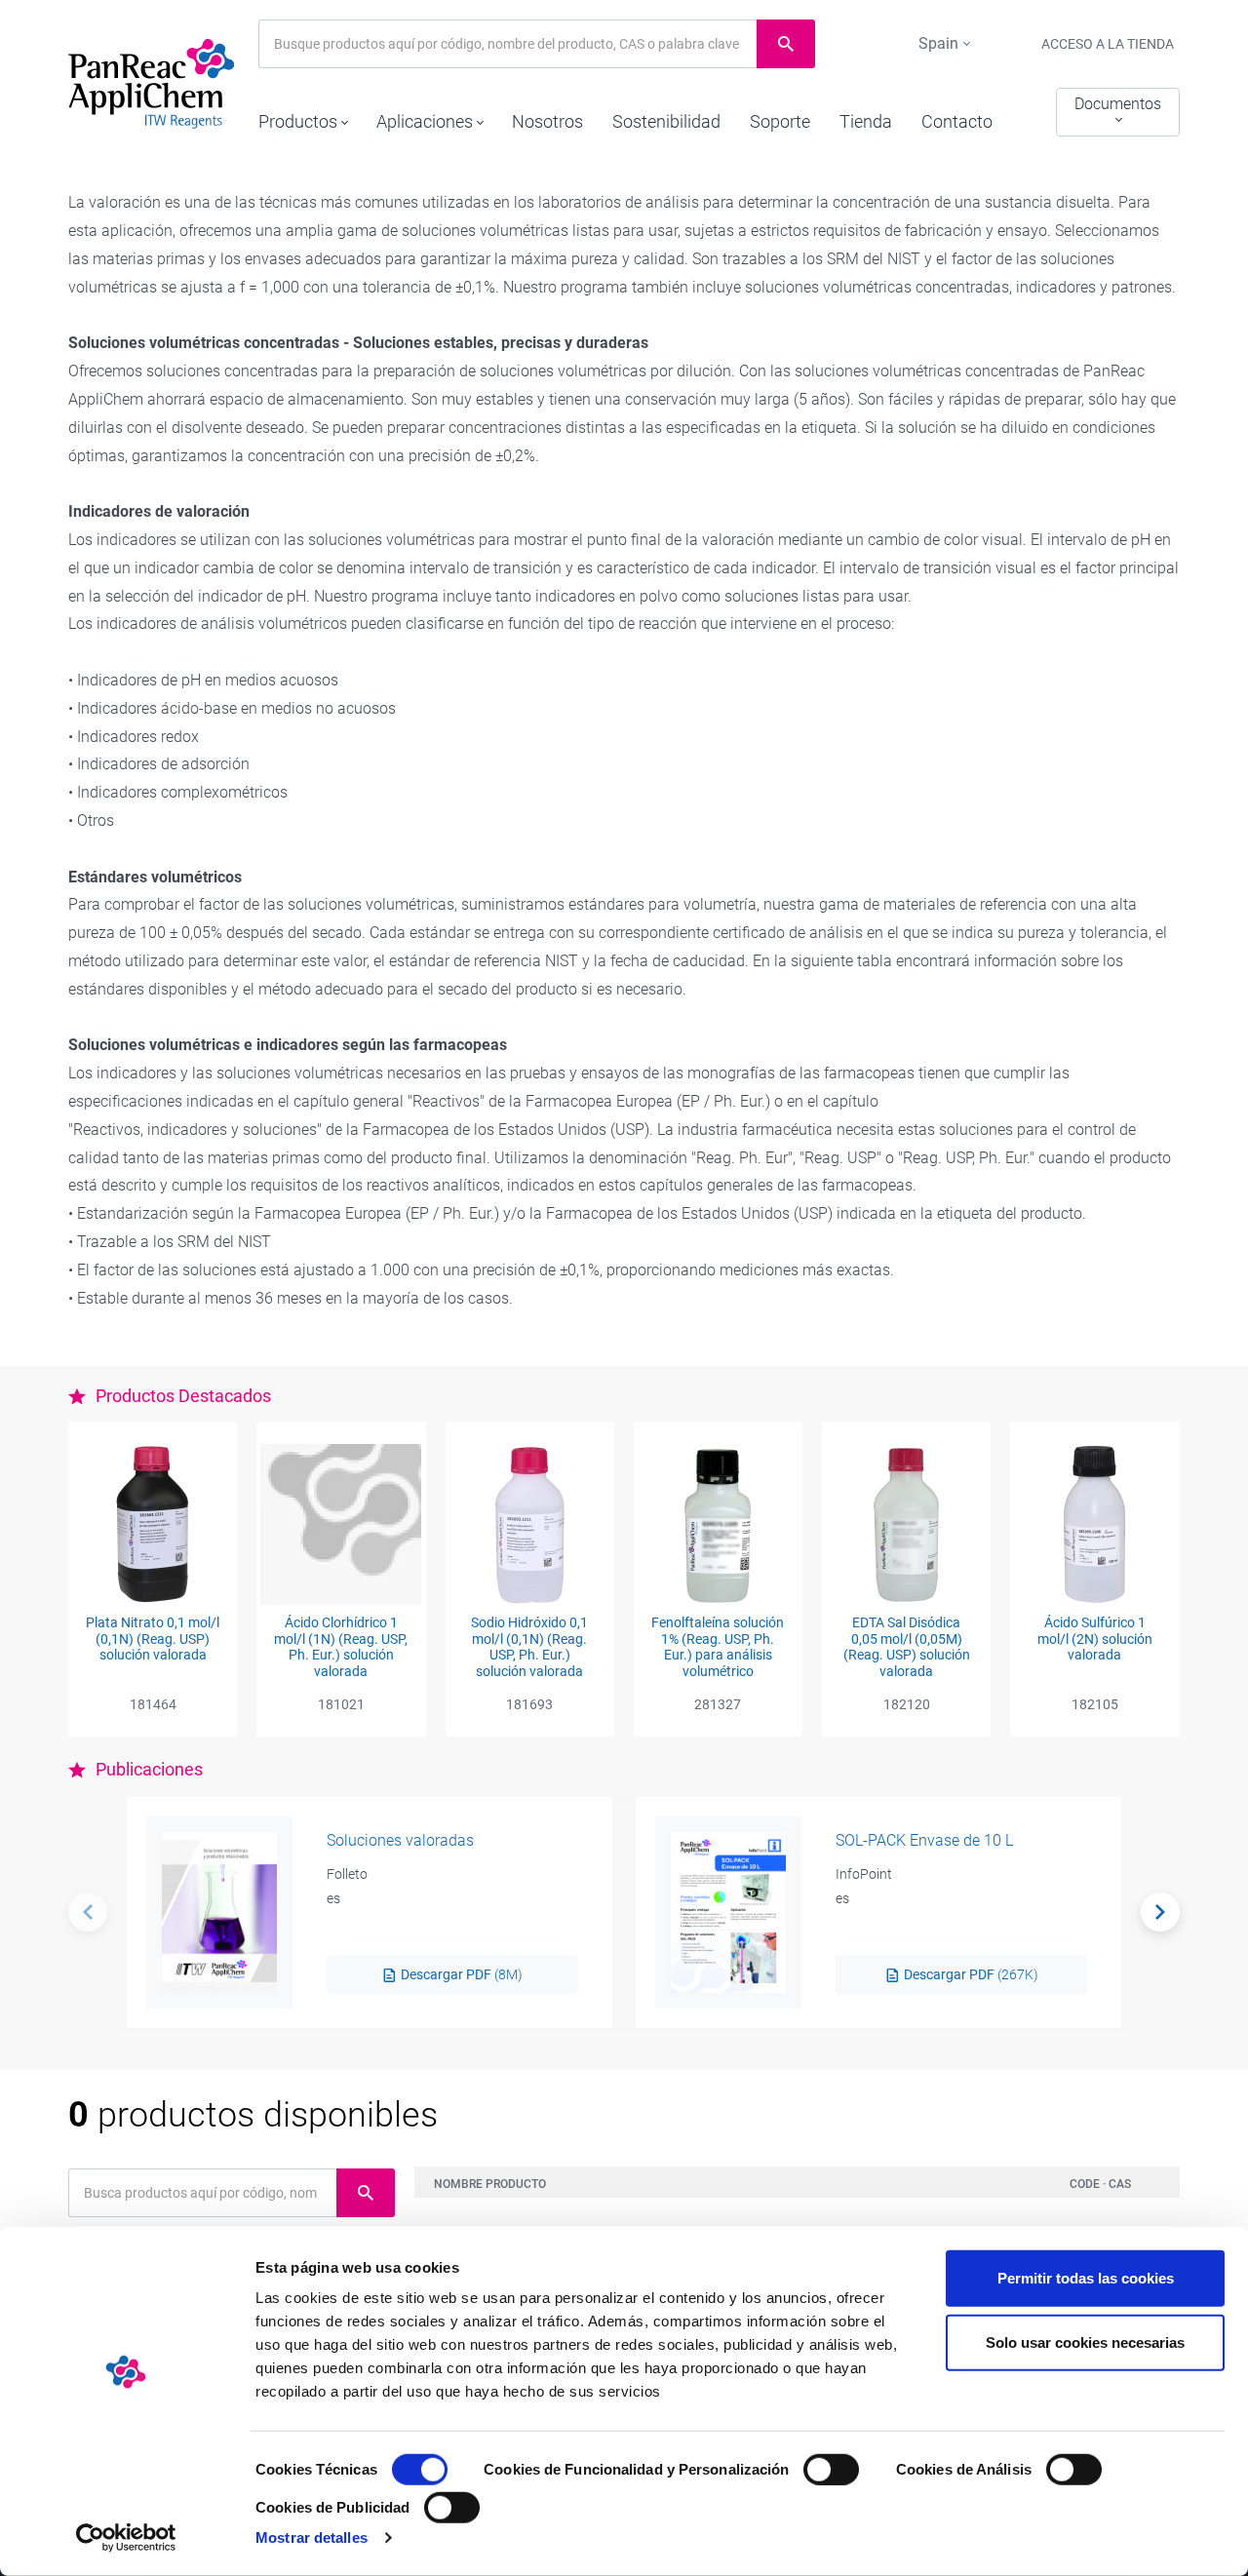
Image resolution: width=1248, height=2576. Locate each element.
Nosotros (547, 121)
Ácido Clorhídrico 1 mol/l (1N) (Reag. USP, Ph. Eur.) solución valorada (341, 1647)
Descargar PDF (460, 1974)
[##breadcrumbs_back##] (88, 1912)
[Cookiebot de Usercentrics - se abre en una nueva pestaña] (126, 2538)
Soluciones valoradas (400, 1840)
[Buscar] (1160, 1912)
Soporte (780, 121)
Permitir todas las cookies (1086, 2278)
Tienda (866, 121)
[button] (303, 117)
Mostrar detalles (312, 2537)
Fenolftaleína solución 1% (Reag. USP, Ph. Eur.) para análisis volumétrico (718, 1647)
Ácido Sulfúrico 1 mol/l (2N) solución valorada (1095, 1639)
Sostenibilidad (666, 121)
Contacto (957, 121)
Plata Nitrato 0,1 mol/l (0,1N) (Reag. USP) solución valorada (153, 1639)
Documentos (1118, 104)
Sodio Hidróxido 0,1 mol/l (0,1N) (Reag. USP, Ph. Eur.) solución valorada (529, 1647)
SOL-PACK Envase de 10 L (924, 1840)
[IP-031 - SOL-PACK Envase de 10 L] (728, 1912)
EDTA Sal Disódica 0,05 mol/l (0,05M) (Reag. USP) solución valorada (907, 1647)
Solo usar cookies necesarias (1085, 2342)
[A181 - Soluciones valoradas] (219, 1912)
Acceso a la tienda (1108, 44)
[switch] (831, 2470)
